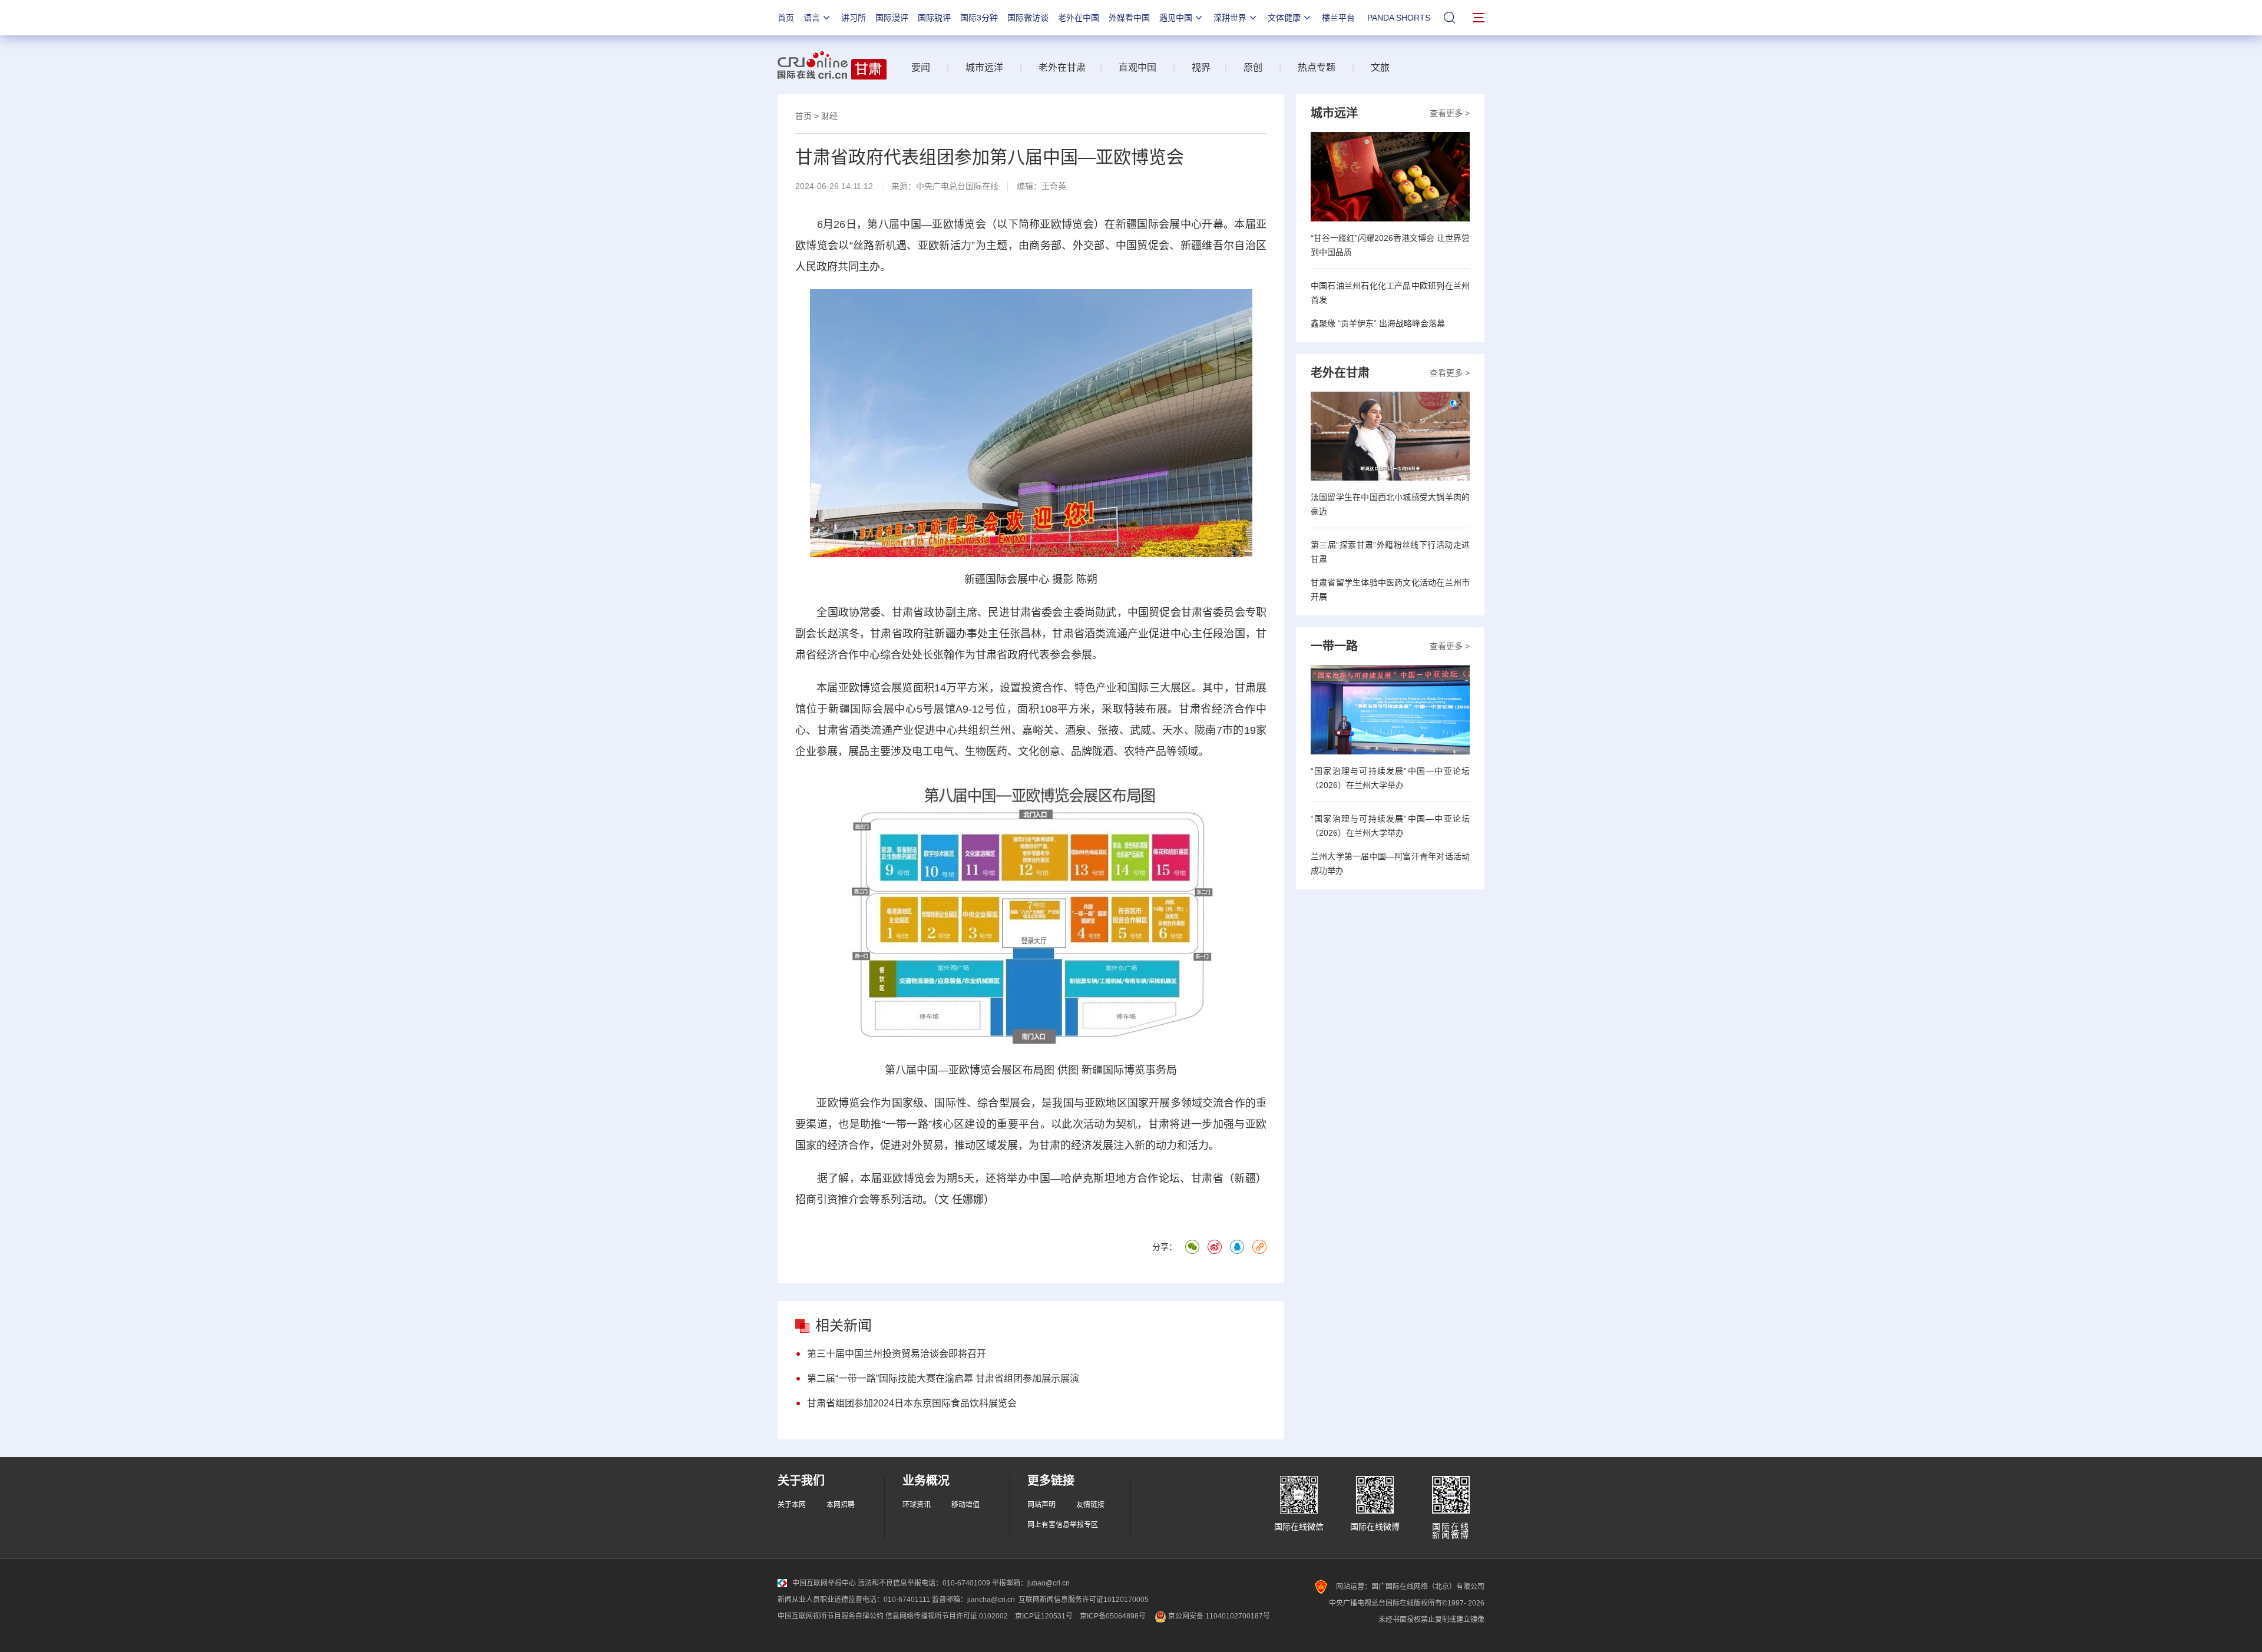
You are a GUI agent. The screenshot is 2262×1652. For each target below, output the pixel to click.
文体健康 (1284, 18)
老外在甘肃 (1064, 67)
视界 (1201, 67)
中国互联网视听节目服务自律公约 (831, 1616)
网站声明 (1041, 1505)
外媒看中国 (1129, 18)
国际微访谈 (1028, 18)
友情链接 (1090, 1505)
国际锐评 (934, 18)
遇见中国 (1176, 18)
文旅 (1380, 67)
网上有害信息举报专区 (1063, 1525)
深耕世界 (1230, 18)
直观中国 (1137, 67)
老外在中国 (1079, 18)
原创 (1253, 67)
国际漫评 (892, 18)
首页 (786, 18)
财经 (829, 116)
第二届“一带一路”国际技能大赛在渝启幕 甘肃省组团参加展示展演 (943, 1378)
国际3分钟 (979, 18)
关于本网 (792, 1505)
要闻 (921, 67)
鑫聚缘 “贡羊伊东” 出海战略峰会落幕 (1378, 323)
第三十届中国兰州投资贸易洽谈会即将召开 (897, 1354)
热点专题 (1317, 67)
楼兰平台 (1338, 18)
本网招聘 (841, 1505)
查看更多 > (1450, 113)
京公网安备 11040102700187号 (1218, 1616)
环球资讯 (917, 1505)
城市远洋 (984, 67)
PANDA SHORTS (1399, 18)
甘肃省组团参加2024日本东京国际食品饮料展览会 (912, 1403)
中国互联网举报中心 (824, 1583)
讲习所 (854, 18)
